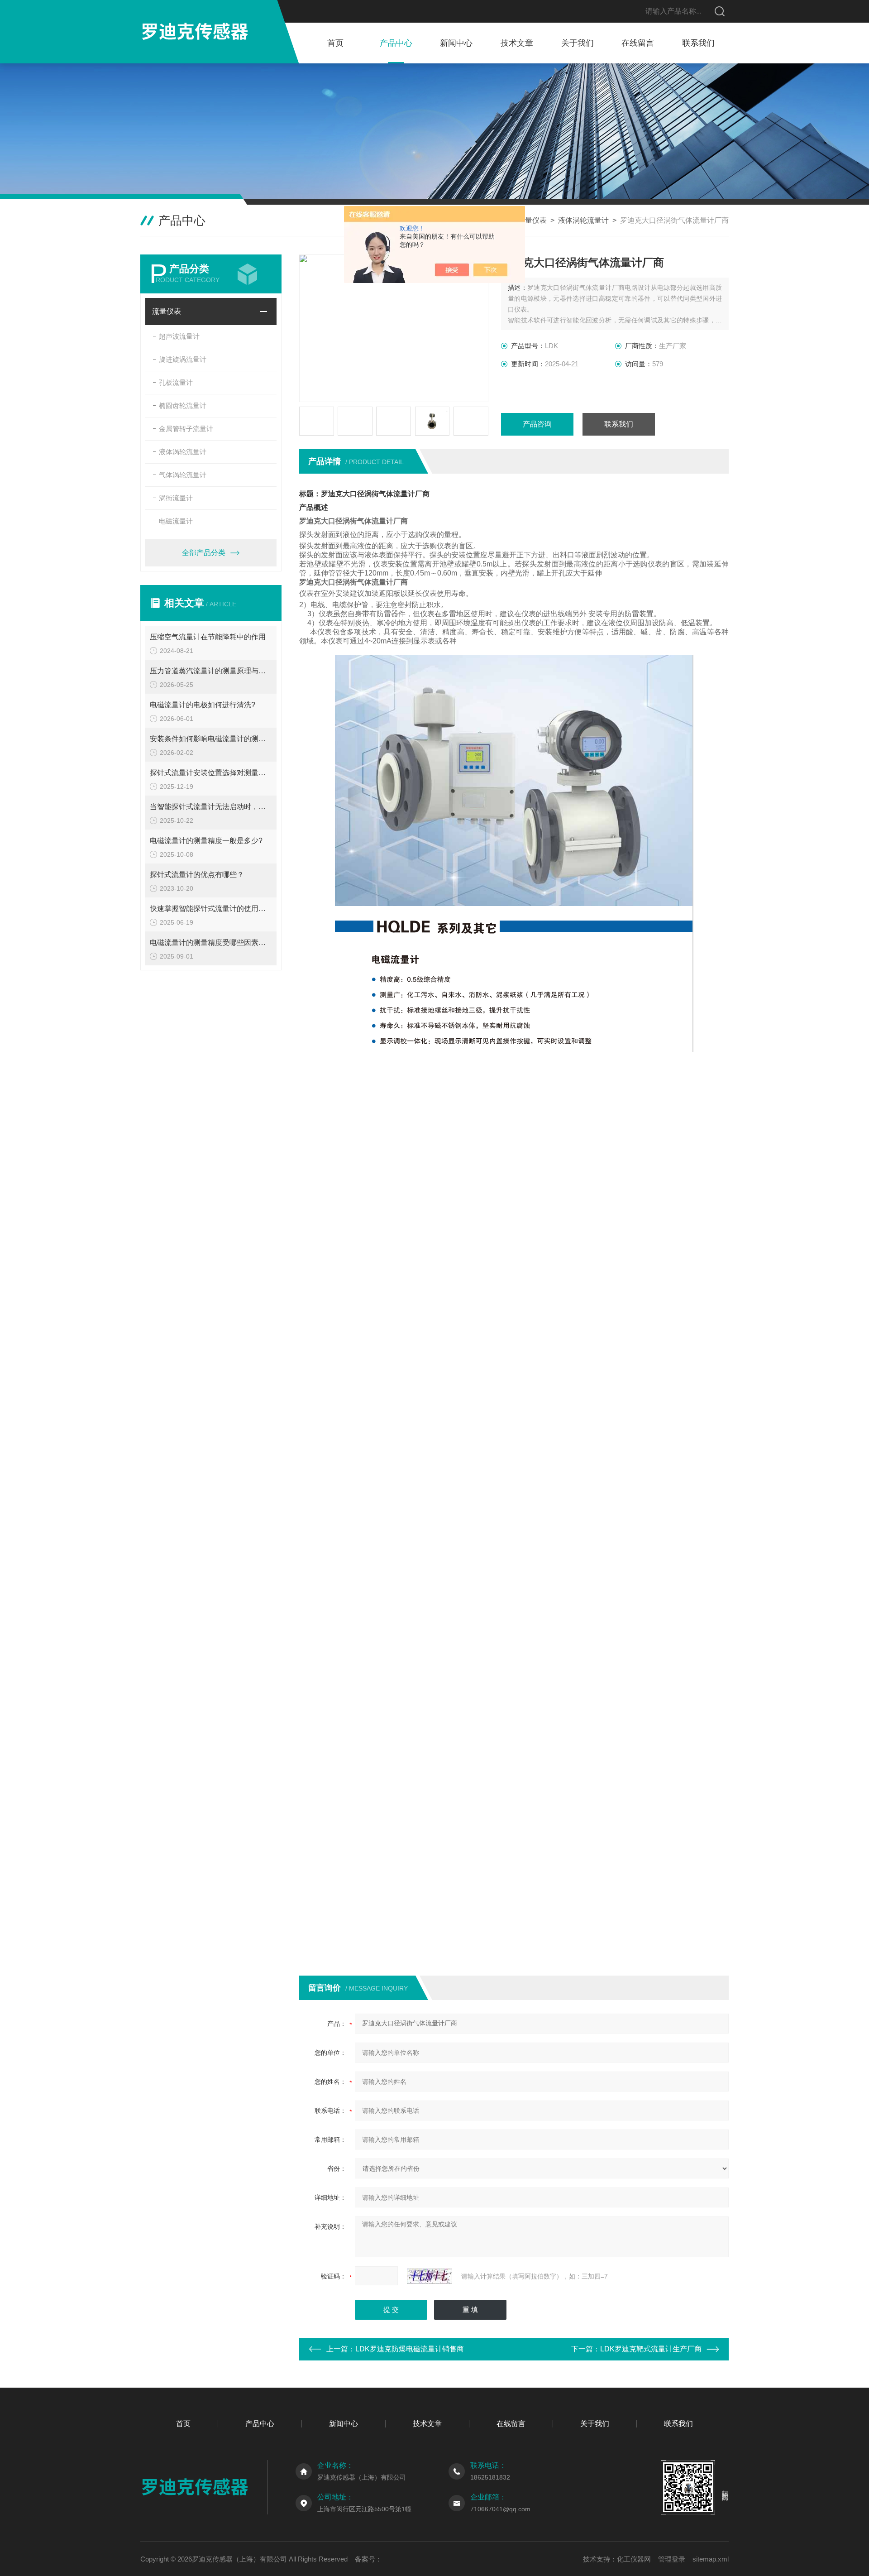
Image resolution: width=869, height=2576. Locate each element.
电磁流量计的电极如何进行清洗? (203, 705)
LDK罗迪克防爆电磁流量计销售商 (410, 2349)
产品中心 (396, 43)
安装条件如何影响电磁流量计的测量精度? (211, 739)
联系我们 (698, 43)
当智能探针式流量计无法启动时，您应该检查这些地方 (211, 807)
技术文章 (517, 43)
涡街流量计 (176, 498)
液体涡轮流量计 (583, 220)
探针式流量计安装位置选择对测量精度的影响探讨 (211, 773)
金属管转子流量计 (186, 429)
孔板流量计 (176, 382)
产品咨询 (537, 424)
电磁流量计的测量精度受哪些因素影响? (211, 943)
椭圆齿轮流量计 (183, 405)
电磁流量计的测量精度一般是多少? (206, 841)
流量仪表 (532, 220)
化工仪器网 (634, 2559)
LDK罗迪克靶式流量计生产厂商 (651, 2349)
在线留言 (638, 43)
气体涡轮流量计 (183, 475)
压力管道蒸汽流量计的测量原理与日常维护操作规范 (211, 671)
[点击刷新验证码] (430, 2276)
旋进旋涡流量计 (183, 359)
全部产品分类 (204, 553)
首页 (335, 43)
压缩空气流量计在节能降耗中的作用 (208, 637)
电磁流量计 (176, 521)
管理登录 (672, 2559)
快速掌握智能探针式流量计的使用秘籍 (211, 909)
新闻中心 (456, 43)
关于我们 (578, 43)
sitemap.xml (711, 2559)
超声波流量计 (179, 336)
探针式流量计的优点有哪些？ (197, 875)
